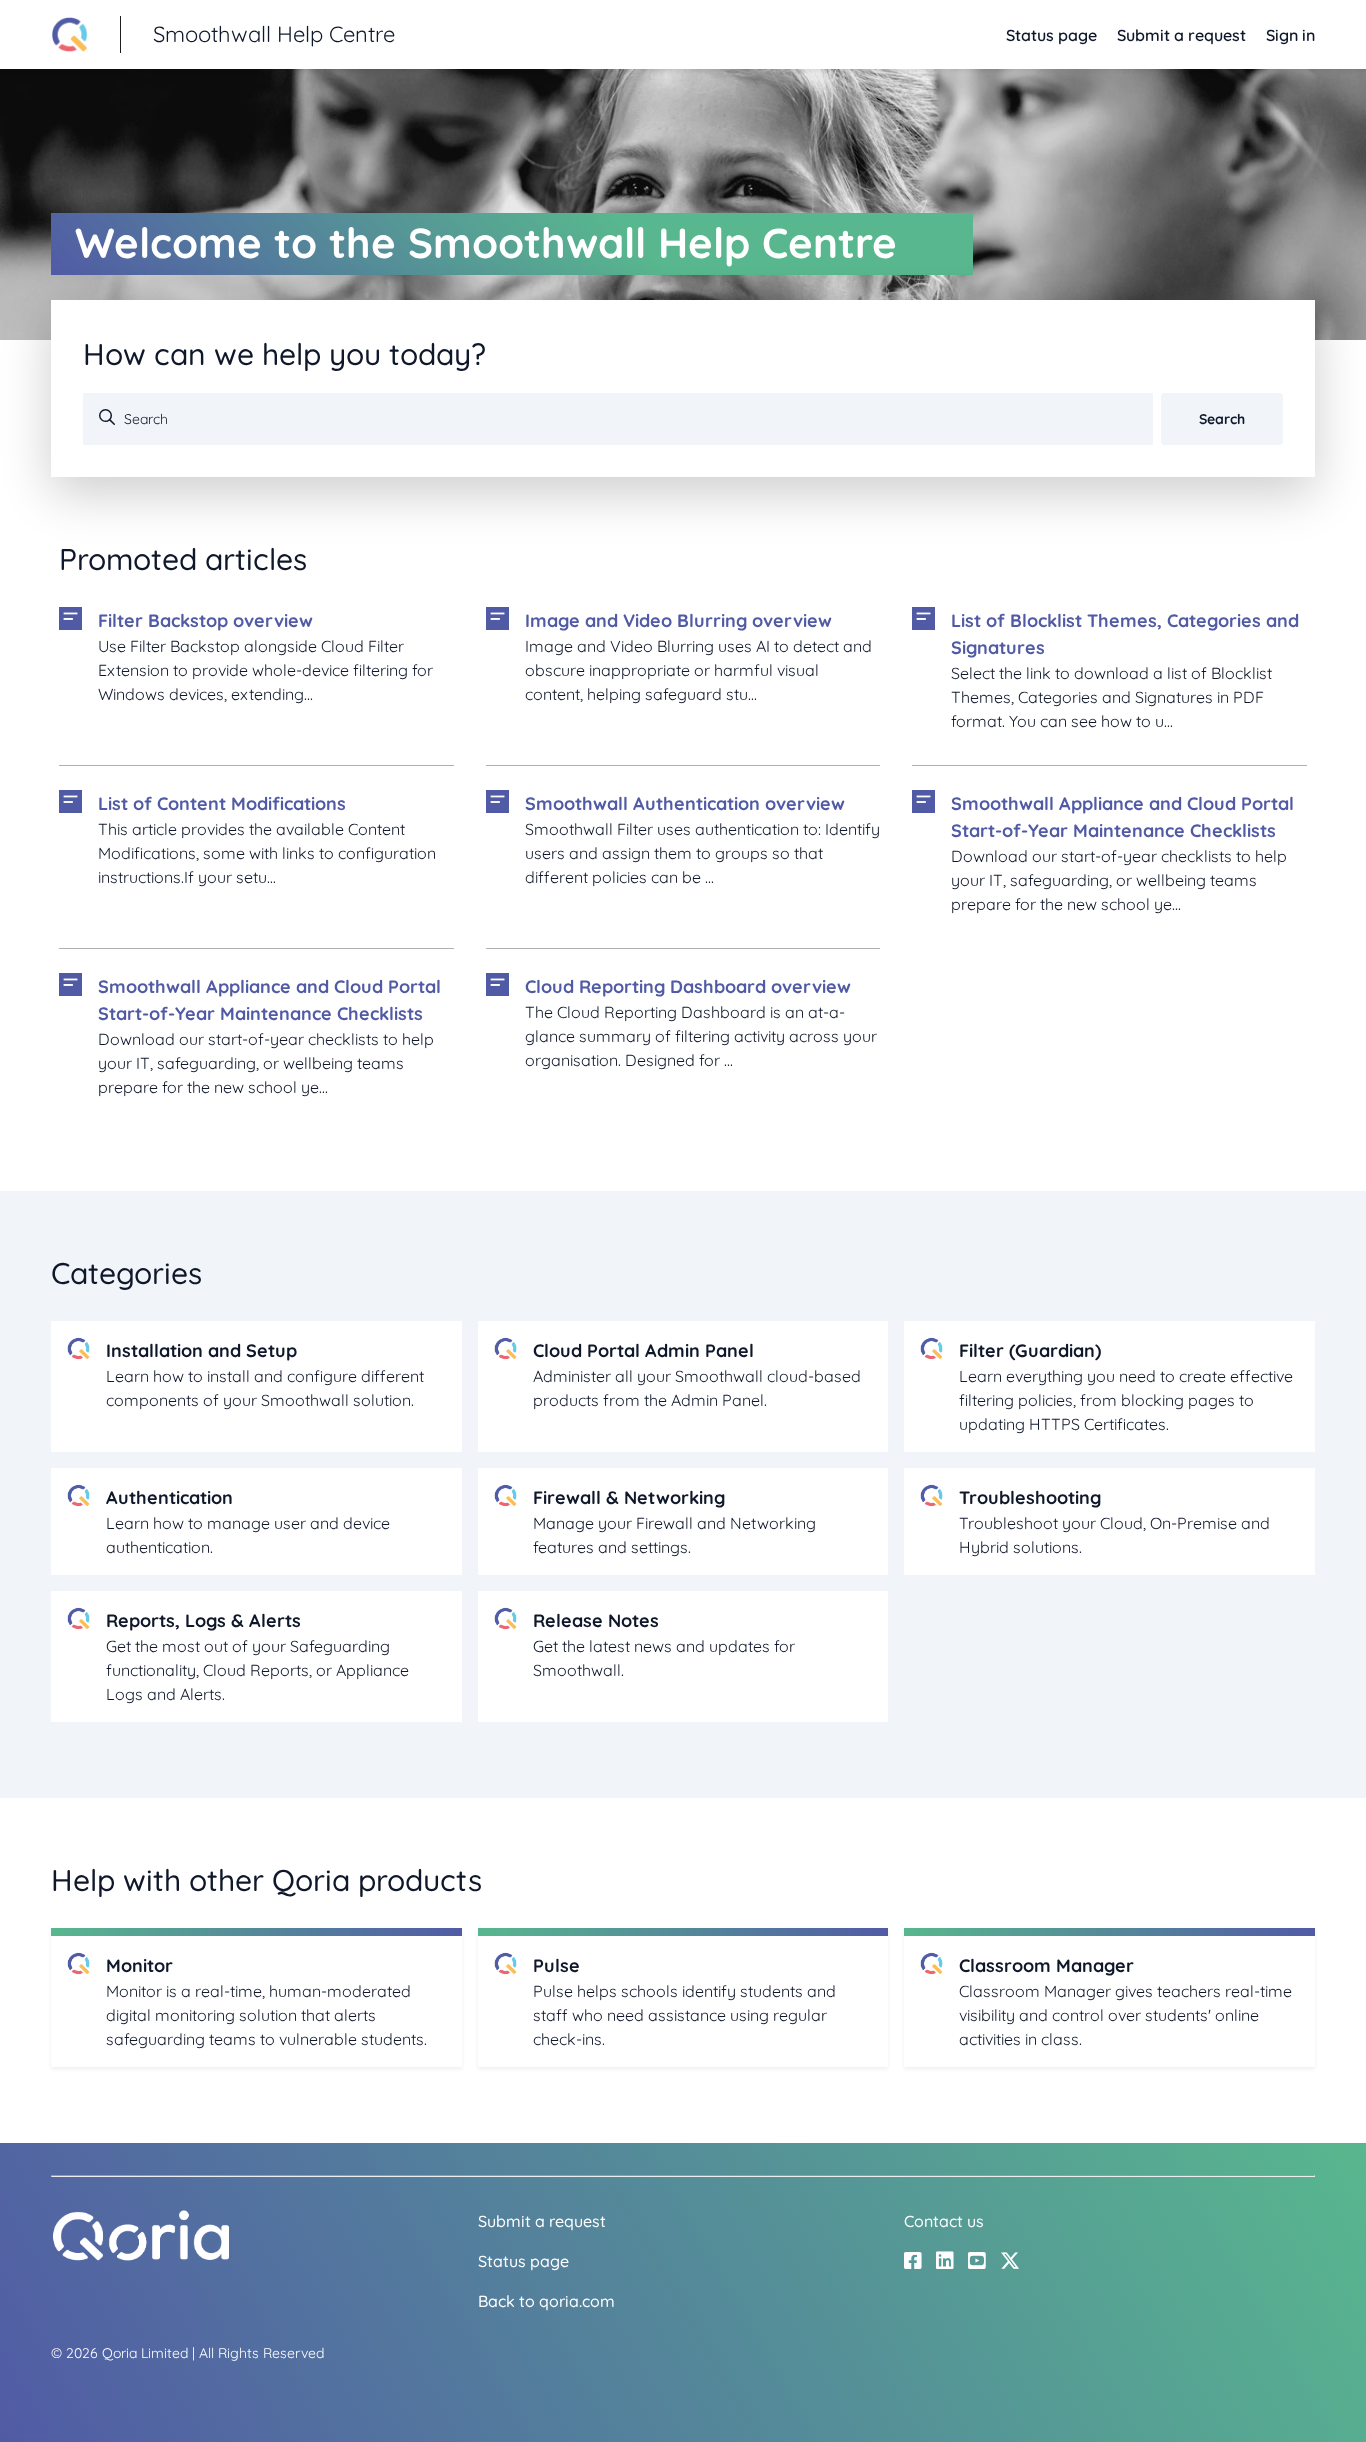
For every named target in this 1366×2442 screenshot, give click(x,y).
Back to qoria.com (546, 2301)
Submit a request (1181, 35)
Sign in (1290, 35)
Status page (1051, 35)
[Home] (141, 2256)
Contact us (944, 2221)
